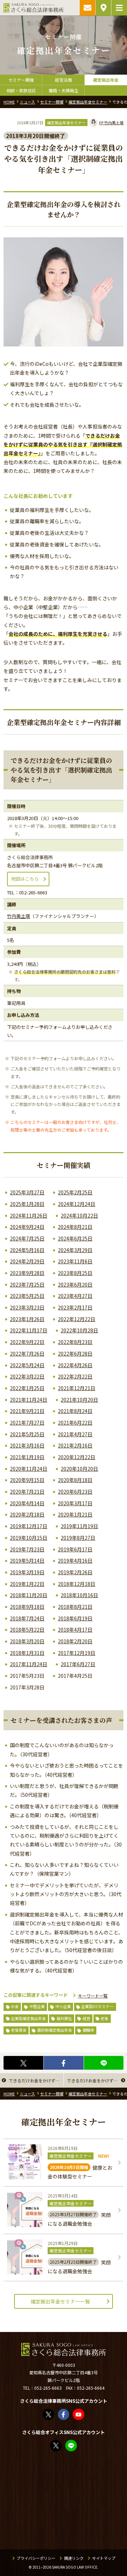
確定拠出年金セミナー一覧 (60, 2301)
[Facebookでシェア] (64, 2063)
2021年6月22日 (75, 1423)
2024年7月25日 (27, 1238)
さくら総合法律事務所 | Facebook (69, 2414)
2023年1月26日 (27, 1319)
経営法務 (64, 80)
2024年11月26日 (29, 1215)
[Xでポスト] (23, 2063)
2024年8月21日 (75, 1227)
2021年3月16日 (27, 1445)
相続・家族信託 (21, 90)
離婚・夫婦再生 (64, 90)
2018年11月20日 (29, 1595)
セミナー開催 (21, 80)
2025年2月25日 (75, 1192)
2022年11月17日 (29, 1330)
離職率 (88, 2030)
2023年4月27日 (75, 1296)
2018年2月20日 (75, 1641)
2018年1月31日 (27, 1653)
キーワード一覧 (93, 1996)
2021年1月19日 (27, 1457)
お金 (15, 2006)
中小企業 (63, 2006)
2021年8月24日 (75, 1411)
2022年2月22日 (75, 1376)
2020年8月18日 (75, 1480)
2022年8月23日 (75, 1342)
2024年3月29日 (75, 1250)
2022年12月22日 (77, 1319)
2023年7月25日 (27, 1284)
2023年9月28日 (27, 1273)
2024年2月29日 (27, 1261)
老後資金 (19, 2030)
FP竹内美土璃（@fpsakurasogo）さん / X (61, 2445)
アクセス (103, 8)
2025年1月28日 (27, 1204)
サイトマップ (104, 2558)
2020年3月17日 (75, 1503)
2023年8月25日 (75, 1273)
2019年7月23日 (27, 1549)
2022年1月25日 (27, 1388)
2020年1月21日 (75, 1514)
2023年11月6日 (75, 1261)
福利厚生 (64, 2018)
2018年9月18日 (27, 1607)
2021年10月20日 (79, 1400)
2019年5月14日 (27, 1561)
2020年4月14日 (27, 1503)
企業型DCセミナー (97, 2006)
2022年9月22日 (27, 1342)
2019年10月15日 (29, 1538)
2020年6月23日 (75, 1492)
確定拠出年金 (106, 80)
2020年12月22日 (77, 1457)
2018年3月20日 (27, 1641)
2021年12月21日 (77, 1388)
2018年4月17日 (75, 1630)
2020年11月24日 (29, 1469)
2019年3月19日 (27, 1572)
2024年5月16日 (27, 1250)
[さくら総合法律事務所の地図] (64, 2501)
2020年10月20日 (79, 1469)
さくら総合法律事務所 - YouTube (84, 2414)
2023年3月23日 (27, 1307)
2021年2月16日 (75, 1445)
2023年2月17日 (75, 1307)
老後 (104, 2018)
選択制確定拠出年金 (55, 2030)
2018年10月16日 (79, 1595)
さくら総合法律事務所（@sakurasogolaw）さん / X (54, 2414)
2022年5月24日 (27, 1365)
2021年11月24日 (29, 1400)
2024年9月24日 (27, 1227)
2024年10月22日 (79, 1215)
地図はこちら (25, 879)
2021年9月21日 (27, 1411)
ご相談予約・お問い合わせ (87, 8)
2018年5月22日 (27, 1630)
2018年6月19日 (75, 1618)
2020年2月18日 (27, 1514)
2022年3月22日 (27, 1376)
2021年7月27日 (27, 1423)
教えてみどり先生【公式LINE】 (77, 2445)
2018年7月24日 (27, 1618)
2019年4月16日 (75, 1561)
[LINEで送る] (104, 2063)
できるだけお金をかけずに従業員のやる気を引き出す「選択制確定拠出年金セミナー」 (36, 2080)
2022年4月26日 (75, 1365)
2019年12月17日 (29, 1526)
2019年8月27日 (78, 1538)
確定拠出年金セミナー (66, 123)
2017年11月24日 (29, 1664)
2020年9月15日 (27, 1480)
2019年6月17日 (75, 1549)
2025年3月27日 (27, 1192)
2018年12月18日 (77, 1584)
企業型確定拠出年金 (28, 2018)
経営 (86, 2018)
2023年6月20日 (75, 1284)
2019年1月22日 (27, 1584)
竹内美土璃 (111, 123)
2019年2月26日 (75, 1572)
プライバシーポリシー (36, 2558)
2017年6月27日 (78, 1664)
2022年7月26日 (27, 1353)
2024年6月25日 (75, 1238)
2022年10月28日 (79, 1330)
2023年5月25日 (27, 1296)
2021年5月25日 (27, 1434)
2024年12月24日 (77, 1204)
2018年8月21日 (75, 1607)
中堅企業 (37, 2006)
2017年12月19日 (77, 1653)
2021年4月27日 (75, 1434)
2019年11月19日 (79, 1526)
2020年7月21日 (27, 1492)
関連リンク (74, 2558)
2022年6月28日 (75, 1353)
